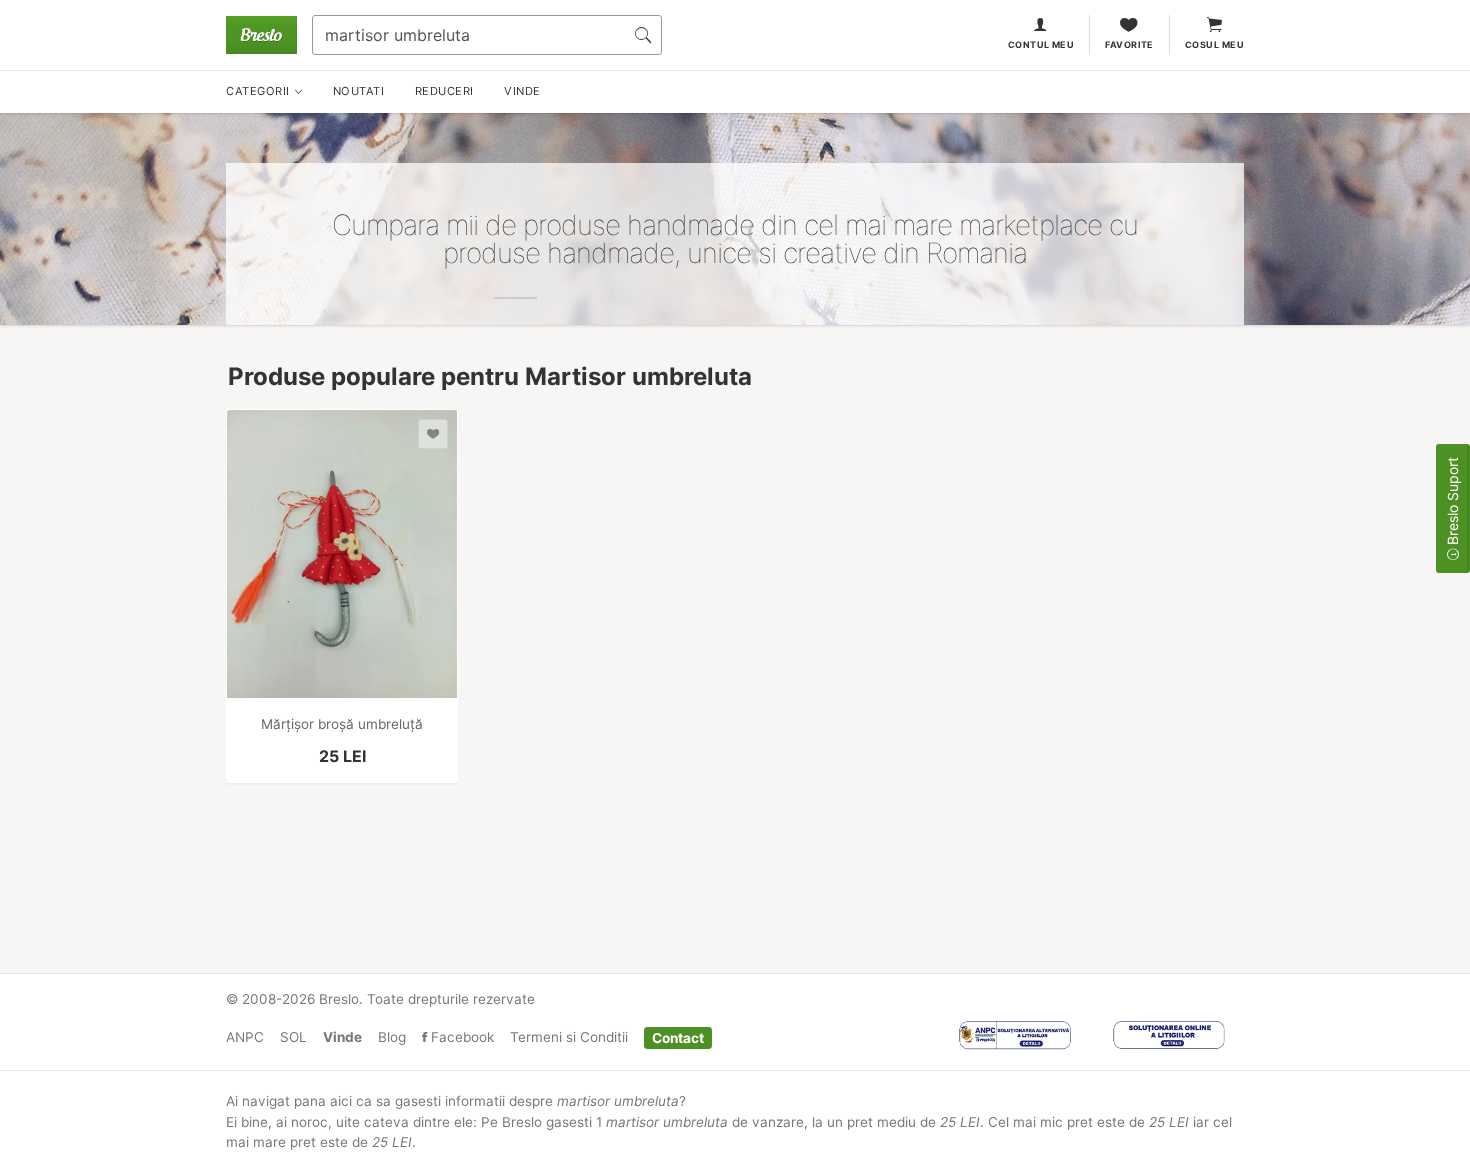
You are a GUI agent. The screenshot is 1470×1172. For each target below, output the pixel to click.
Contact (678, 1037)
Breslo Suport (1452, 503)
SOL (293, 1037)
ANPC (245, 1037)
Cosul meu (1214, 44)
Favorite (1129, 44)
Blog (392, 1037)
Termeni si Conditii (569, 1037)
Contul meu (1041, 44)
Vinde (342, 1037)
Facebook (460, 1037)
